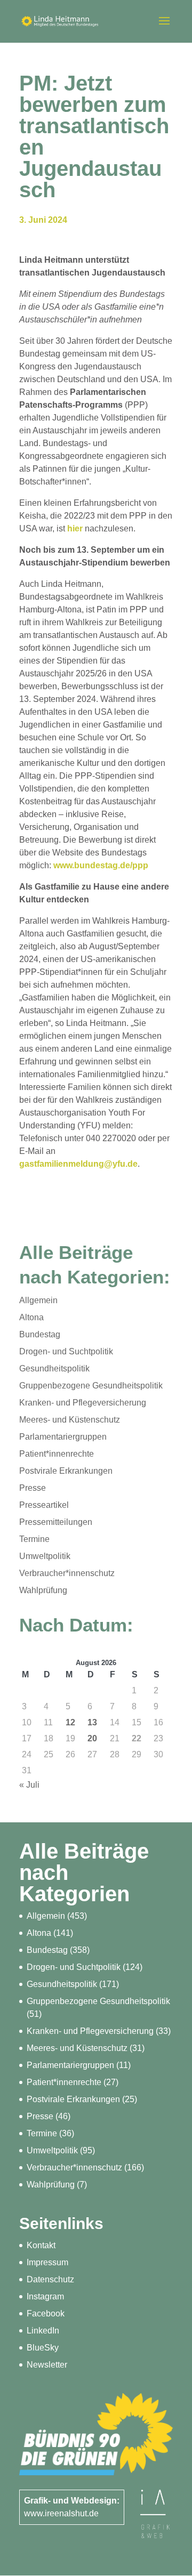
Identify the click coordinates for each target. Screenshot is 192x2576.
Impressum (47, 2262)
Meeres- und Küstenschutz (70, 1420)
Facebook (46, 2313)
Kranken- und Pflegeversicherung (83, 1403)
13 (92, 1722)
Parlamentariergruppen (63, 1437)
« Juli (29, 1785)
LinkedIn (43, 2331)
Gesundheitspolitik (54, 1368)
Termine (34, 1539)
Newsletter (47, 2365)
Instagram (45, 2296)
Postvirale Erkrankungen (66, 1471)
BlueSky (43, 2348)
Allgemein (38, 1300)
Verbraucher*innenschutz (67, 1573)
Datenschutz (50, 2279)
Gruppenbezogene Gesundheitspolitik (91, 1386)
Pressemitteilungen (56, 1522)
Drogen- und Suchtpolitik (66, 1351)
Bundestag (40, 1334)
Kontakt (41, 2245)
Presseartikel (44, 1505)
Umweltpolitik (45, 1556)
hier (75, 528)
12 (70, 1722)
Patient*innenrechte (57, 1454)
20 (92, 1738)
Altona (31, 1317)
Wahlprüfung (43, 1590)
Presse (33, 1488)
